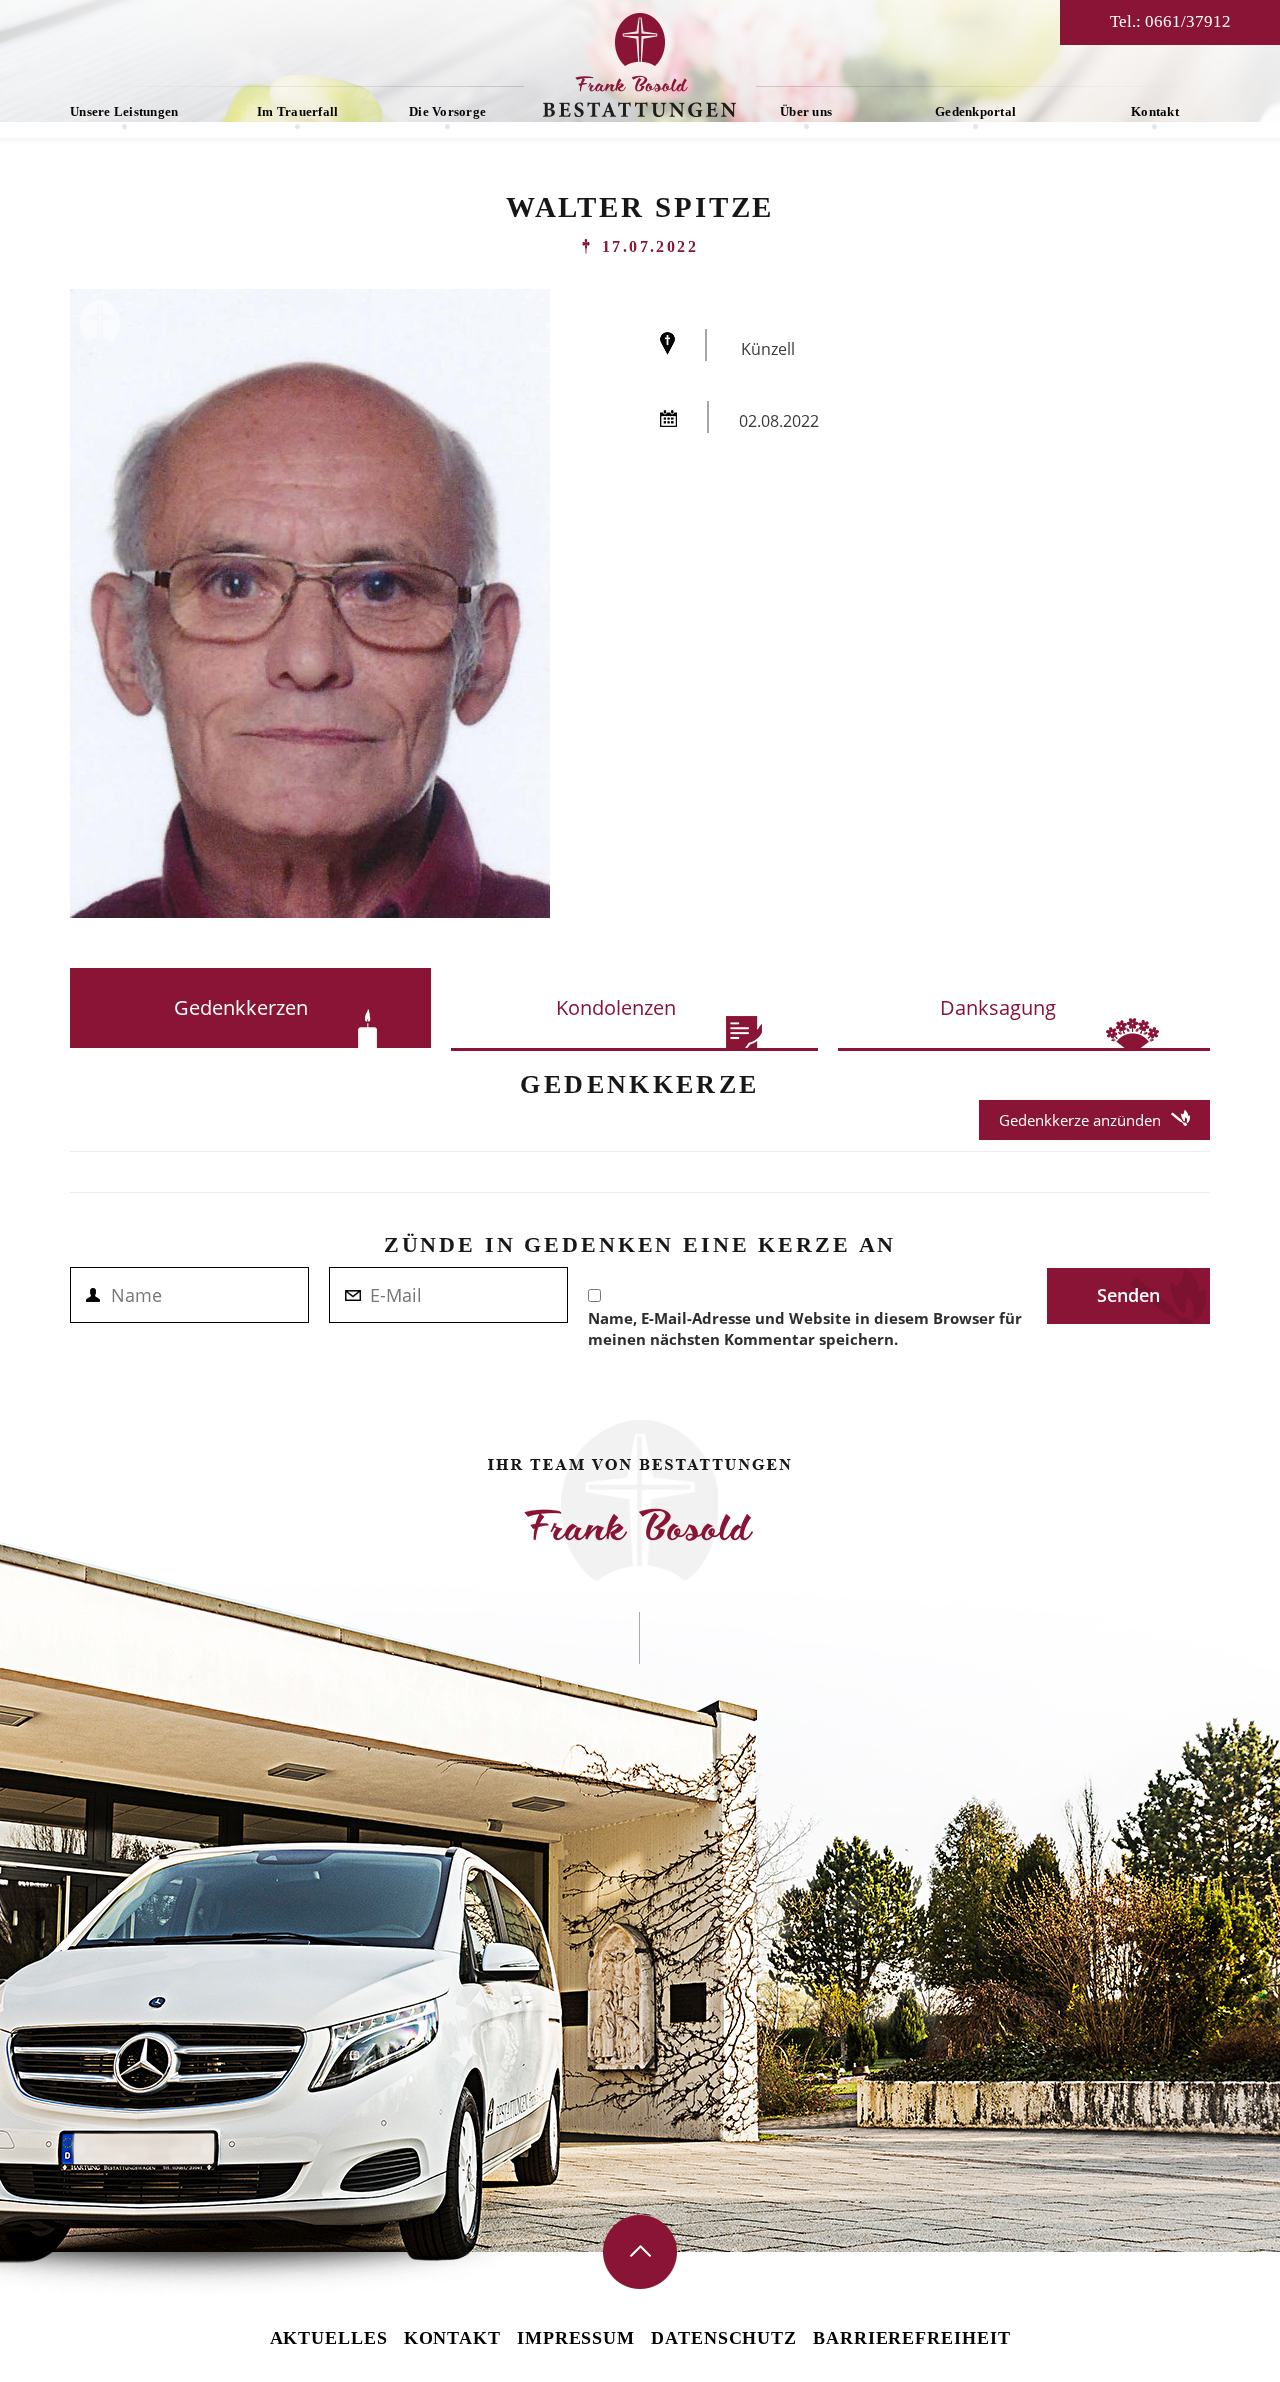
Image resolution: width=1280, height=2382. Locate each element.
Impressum (576, 2338)
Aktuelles (329, 2338)
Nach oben (640, 2252)
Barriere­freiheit (911, 2338)
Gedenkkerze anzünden (1080, 1120)
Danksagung (998, 1007)
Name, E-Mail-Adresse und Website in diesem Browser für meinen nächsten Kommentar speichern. (805, 1328)
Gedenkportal (975, 111)
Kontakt (1155, 111)
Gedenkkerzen (241, 1007)
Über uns (806, 111)
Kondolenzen (616, 1007)
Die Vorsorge (447, 111)
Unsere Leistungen (124, 111)
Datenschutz (724, 2338)
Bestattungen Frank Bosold (640, 65)
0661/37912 (1188, 21)
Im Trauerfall (297, 111)
